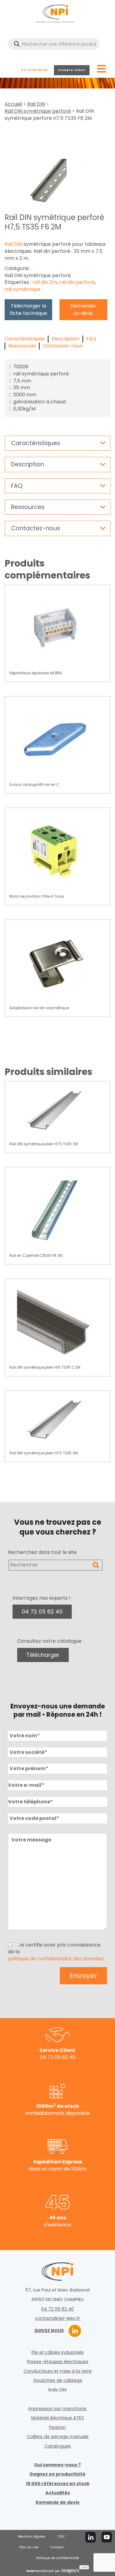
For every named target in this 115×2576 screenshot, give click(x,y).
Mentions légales (32, 2537)
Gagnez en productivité (57, 2474)
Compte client (72, 70)
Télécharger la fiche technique (29, 310)
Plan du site (29, 2547)
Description (65, 339)
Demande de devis (57, 2502)
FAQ (91, 339)
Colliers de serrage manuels (58, 2437)
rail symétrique (23, 289)
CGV (61, 2537)
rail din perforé (77, 282)
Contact (57, 2547)
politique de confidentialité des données (56, 1959)
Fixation (57, 2427)
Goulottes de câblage (58, 2380)
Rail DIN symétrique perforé (38, 111)
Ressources (22, 346)
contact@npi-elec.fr (57, 2318)
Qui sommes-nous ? (57, 2465)
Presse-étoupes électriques (58, 2362)
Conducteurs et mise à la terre (58, 2371)
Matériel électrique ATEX (58, 2418)
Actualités (58, 2493)
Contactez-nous (63, 346)
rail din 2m (45, 282)
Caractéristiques (25, 339)
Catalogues (58, 2446)
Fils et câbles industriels (58, 2352)
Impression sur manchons (57, 2409)
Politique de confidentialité (57, 2558)
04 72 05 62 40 (34, 70)
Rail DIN (36, 104)
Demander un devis (83, 310)
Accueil (13, 104)
